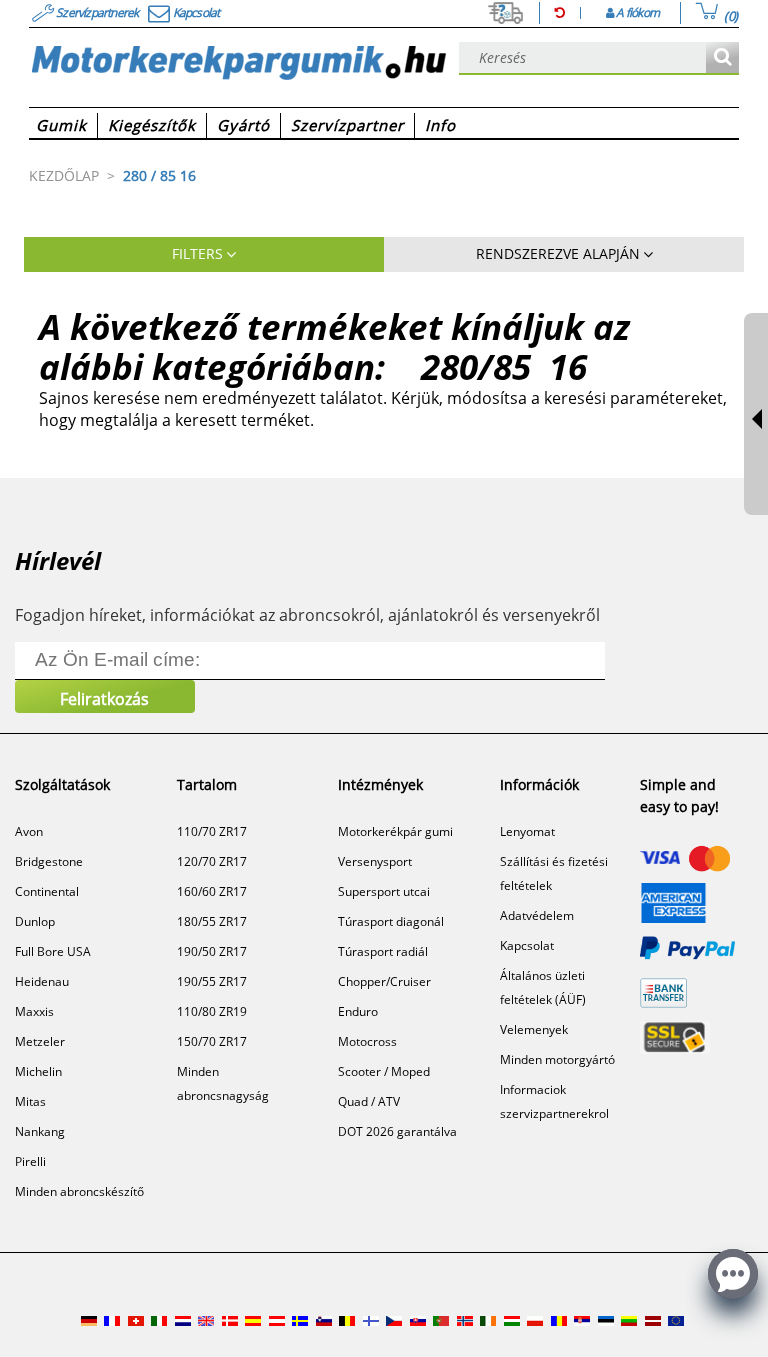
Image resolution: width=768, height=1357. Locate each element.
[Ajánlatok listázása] (722, 58)
